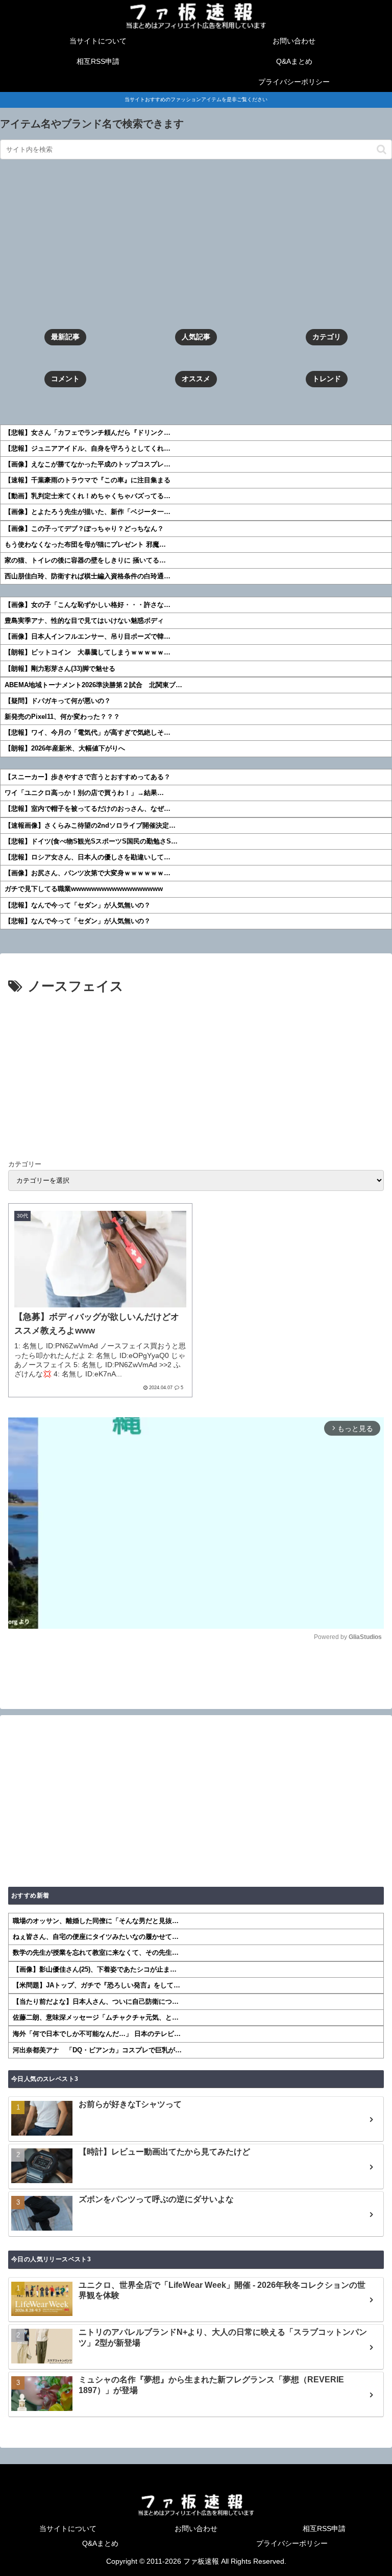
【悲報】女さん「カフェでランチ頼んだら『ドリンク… (88, 432)
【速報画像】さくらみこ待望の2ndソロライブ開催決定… (90, 825)
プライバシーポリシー (292, 2543)
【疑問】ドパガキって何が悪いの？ (58, 701)
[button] (382, 149)
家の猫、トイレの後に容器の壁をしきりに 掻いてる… (85, 560)
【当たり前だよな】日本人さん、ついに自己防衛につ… (96, 2001)
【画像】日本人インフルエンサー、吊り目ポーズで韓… (88, 636)
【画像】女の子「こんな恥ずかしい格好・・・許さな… (88, 605)
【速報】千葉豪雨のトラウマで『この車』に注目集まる (88, 480)
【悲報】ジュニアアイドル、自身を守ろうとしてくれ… (88, 448)
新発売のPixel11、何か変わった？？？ (62, 717)
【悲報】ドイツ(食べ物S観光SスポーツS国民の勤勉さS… (91, 841)
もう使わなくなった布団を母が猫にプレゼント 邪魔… (85, 544)
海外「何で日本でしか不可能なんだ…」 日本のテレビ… (97, 2034)
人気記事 (196, 337)
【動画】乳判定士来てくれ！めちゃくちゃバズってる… (88, 496)
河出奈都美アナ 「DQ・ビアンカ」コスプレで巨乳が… (97, 2050)
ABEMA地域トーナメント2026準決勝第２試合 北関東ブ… (93, 685)
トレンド (327, 379)
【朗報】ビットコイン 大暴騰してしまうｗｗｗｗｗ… (88, 652)
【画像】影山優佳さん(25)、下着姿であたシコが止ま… (95, 1969)
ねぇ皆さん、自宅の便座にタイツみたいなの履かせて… (96, 1937)
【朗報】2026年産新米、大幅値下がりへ (65, 748)
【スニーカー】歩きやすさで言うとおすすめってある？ (88, 777)
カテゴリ (327, 337)
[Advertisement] (196, 244)
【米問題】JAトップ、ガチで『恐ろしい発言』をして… (96, 1985)
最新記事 (65, 337)
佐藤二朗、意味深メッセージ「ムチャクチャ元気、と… (96, 2017)
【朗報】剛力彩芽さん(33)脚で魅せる (60, 669)
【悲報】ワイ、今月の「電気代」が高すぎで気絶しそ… (88, 732)
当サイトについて (68, 2528)
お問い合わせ (196, 2528)
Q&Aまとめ (100, 2543)
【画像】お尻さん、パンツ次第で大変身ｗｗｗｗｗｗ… (88, 873)
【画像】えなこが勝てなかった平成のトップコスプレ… (88, 464)
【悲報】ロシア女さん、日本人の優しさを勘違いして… (88, 857)
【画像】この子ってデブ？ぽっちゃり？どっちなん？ (84, 529)
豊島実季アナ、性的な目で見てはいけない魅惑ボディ (84, 620)
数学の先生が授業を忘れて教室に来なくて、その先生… (96, 1952)
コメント (65, 379)
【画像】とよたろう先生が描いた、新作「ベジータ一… (88, 512)
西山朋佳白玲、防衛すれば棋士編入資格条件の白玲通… (88, 576)
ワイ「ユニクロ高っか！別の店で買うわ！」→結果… (84, 793)
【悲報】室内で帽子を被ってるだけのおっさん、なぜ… (88, 809)
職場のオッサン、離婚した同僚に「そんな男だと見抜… (96, 1921)
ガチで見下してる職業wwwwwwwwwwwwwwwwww (84, 889)
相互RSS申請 (324, 2528)
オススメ (196, 379)
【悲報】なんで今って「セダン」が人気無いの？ (78, 905)
